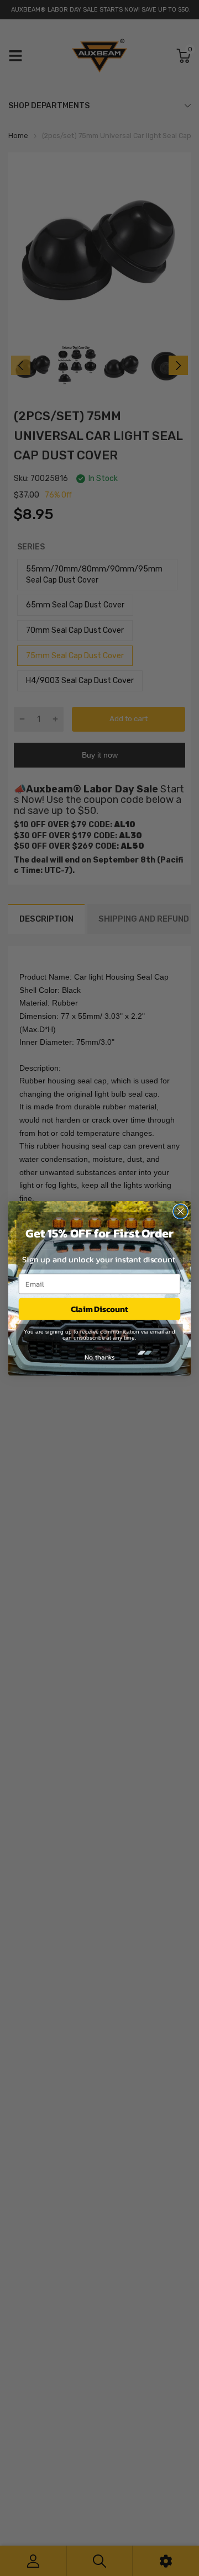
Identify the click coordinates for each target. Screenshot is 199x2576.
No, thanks (99, 1357)
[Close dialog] (181, 1211)
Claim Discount (99, 1309)
